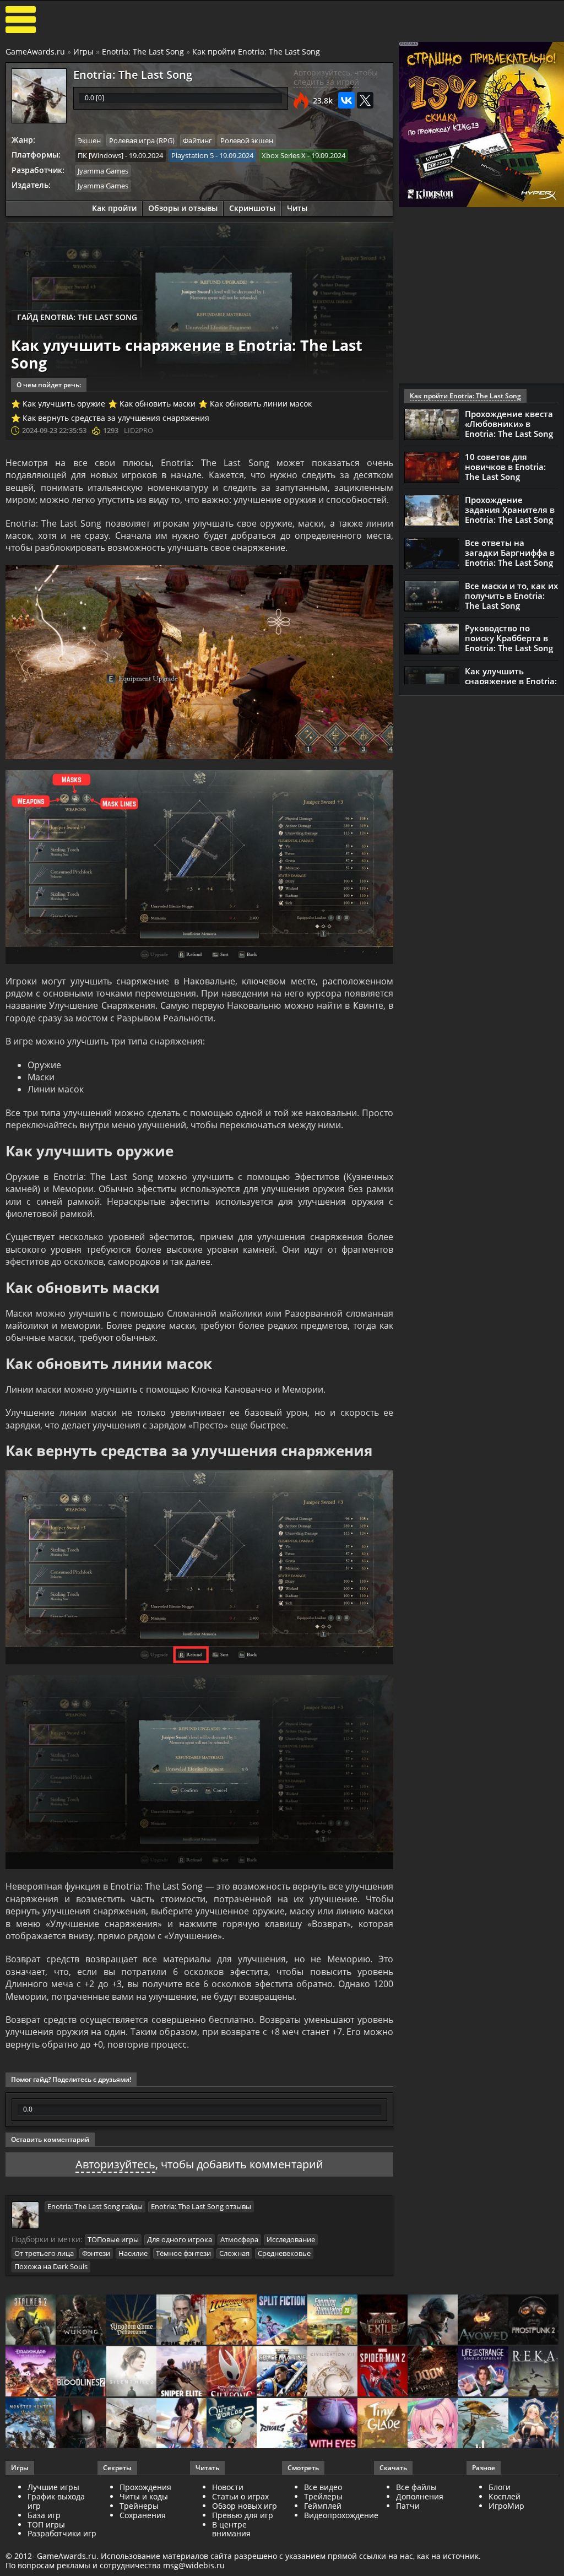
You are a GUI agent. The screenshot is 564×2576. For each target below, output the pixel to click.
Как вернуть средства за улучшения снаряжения (116, 418)
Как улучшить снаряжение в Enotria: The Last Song (511, 681)
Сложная (234, 2253)
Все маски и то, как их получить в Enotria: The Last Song (511, 596)
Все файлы (416, 2487)
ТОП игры (46, 2524)
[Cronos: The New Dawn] (81, 2424)
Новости (228, 2487)
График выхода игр (56, 2501)
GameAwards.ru (35, 52)
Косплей (505, 2496)
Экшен (89, 140)
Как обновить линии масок (261, 404)
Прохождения (145, 2487)
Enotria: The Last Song (143, 52)
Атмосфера (239, 2239)
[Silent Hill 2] (131, 2372)
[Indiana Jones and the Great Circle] (232, 2320)
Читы (297, 208)
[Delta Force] (433, 2320)
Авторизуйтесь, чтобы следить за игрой (336, 77)
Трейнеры (139, 2506)
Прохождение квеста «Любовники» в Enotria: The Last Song (509, 424)
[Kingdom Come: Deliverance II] (131, 2320)
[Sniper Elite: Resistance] (181, 2372)
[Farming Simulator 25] (332, 2320)
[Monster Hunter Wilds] (31, 2424)
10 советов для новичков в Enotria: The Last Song (505, 467)
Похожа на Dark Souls (51, 2266)
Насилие (133, 2253)
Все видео (323, 2487)
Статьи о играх (240, 2496)
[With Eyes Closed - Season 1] (332, 2424)
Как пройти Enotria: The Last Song (256, 52)
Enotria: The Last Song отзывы (201, 2206)
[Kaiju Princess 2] (433, 2424)
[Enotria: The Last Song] (131, 2424)
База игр (44, 2515)
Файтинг (197, 140)
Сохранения (143, 2515)
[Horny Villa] (181, 2424)
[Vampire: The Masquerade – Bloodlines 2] (81, 2372)
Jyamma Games (103, 171)
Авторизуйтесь (115, 2164)
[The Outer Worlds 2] (232, 2424)
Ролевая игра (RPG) (142, 140)
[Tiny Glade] (383, 2424)
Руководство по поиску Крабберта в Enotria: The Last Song (509, 638)
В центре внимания (231, 2529)
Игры (83, 52)
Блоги (500, 2487)
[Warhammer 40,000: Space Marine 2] (282, 2372)
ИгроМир (506, 2506)
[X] (365, 100)
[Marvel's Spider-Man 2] (383, 2372)
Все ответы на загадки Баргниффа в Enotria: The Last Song (510, 553)
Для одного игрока (180, 2239)
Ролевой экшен (247, 140)
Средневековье (284, 2253)
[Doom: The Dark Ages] (433, 2372)
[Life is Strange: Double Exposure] (483, 2372)
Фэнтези (96, 2253)
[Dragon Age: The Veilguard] (31, 2372)
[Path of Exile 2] (383, 2320)
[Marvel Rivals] (282, 2424)
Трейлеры (323, 2496)
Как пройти (114, 208)
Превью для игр (243, 2515)
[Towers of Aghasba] (483, 2424)
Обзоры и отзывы (183, 208)
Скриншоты (252, 208)
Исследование (291, 2239)
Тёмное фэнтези (183, 2253)
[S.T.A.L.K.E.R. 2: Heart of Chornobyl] (31, 2320)
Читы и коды (144, 2496)
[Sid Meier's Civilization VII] (332, 2372)
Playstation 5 (192, 155)
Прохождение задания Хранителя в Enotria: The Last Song (510, 510)
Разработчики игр (62, 2533)
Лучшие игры (53, 2487)
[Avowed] (483, 2320)
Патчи (408, 2506)
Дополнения (420, 2496)
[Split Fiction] (282, 2320)
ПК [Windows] (101, 155)
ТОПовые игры (113, 2239)
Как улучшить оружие (64, 404)
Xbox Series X (284, 155)
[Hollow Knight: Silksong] (232, 2372)
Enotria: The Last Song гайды (95, 2206)
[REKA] (533, 2372)
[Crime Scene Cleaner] (181, 2320)
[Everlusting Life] (533, 2424)
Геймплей (323, 2506)
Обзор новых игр (245, 2506)
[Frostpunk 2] (533, 2320)
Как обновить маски (158, 404)
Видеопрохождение (341, 2515)
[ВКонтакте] (346, 100)
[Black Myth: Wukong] (81, 2320)
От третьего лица (44, 2253)
